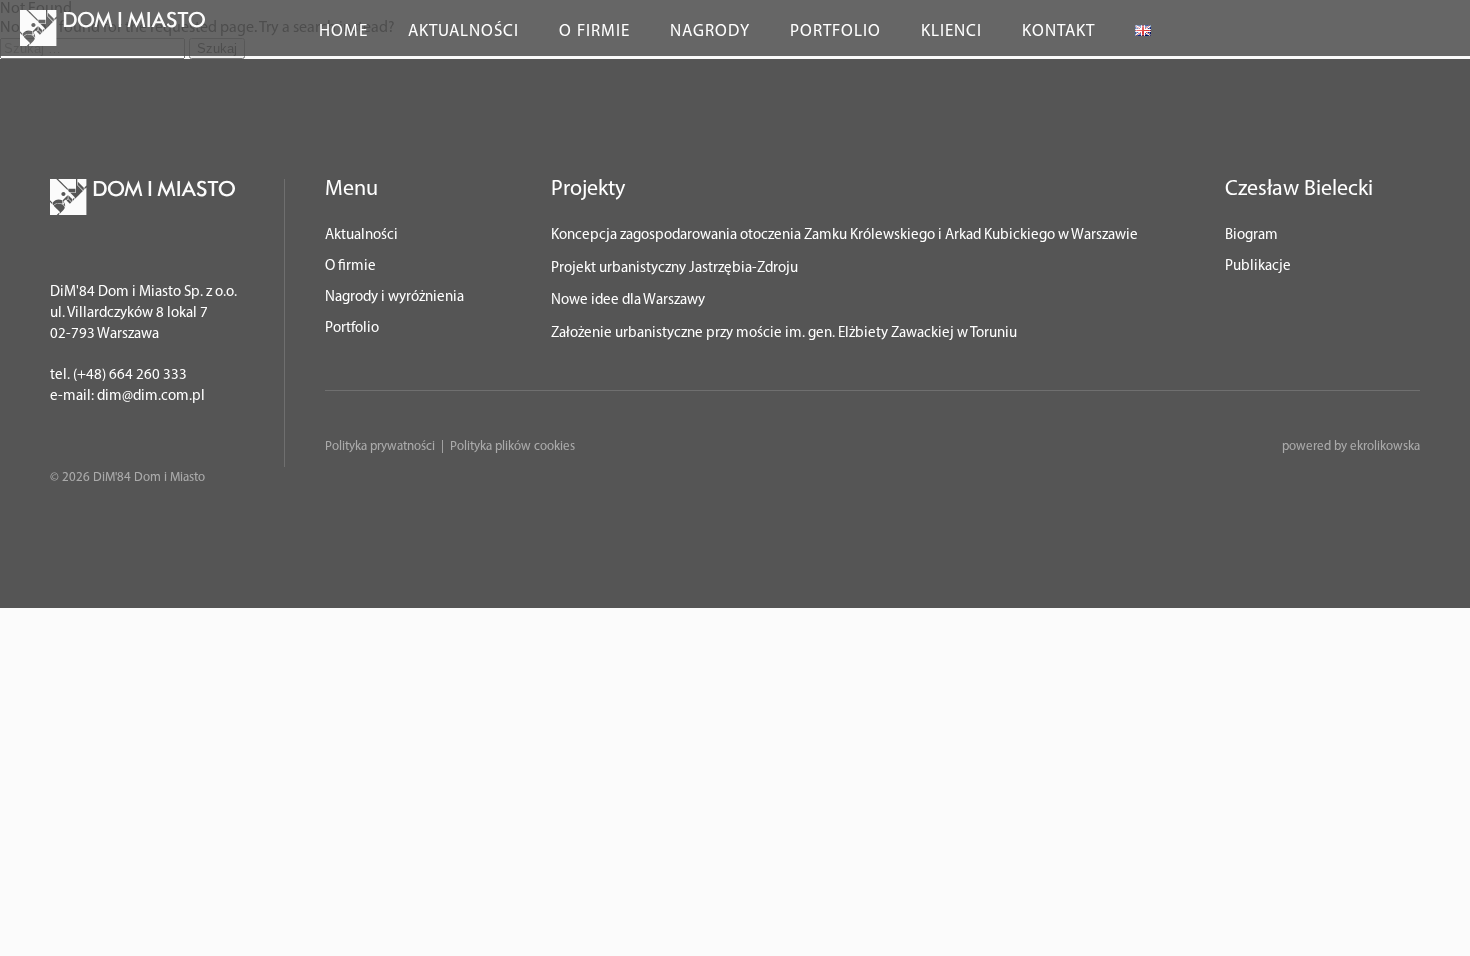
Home (343, 31)
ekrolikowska (1385, 446)
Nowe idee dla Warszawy (628, 300)
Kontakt (1058, 31)
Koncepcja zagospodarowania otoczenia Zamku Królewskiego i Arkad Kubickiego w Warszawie (844, 235)
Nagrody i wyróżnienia (394, 297)
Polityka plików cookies (512, 446)
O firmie (594, 31)
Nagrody (710, 31)
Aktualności (463, 31)
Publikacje (1258, 266)
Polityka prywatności (380, 446)
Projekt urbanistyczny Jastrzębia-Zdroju (674, 268)
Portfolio (835, 31)
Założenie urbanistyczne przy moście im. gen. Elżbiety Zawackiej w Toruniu (784, 333)
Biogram (1251, 235)
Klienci (951, 31)
